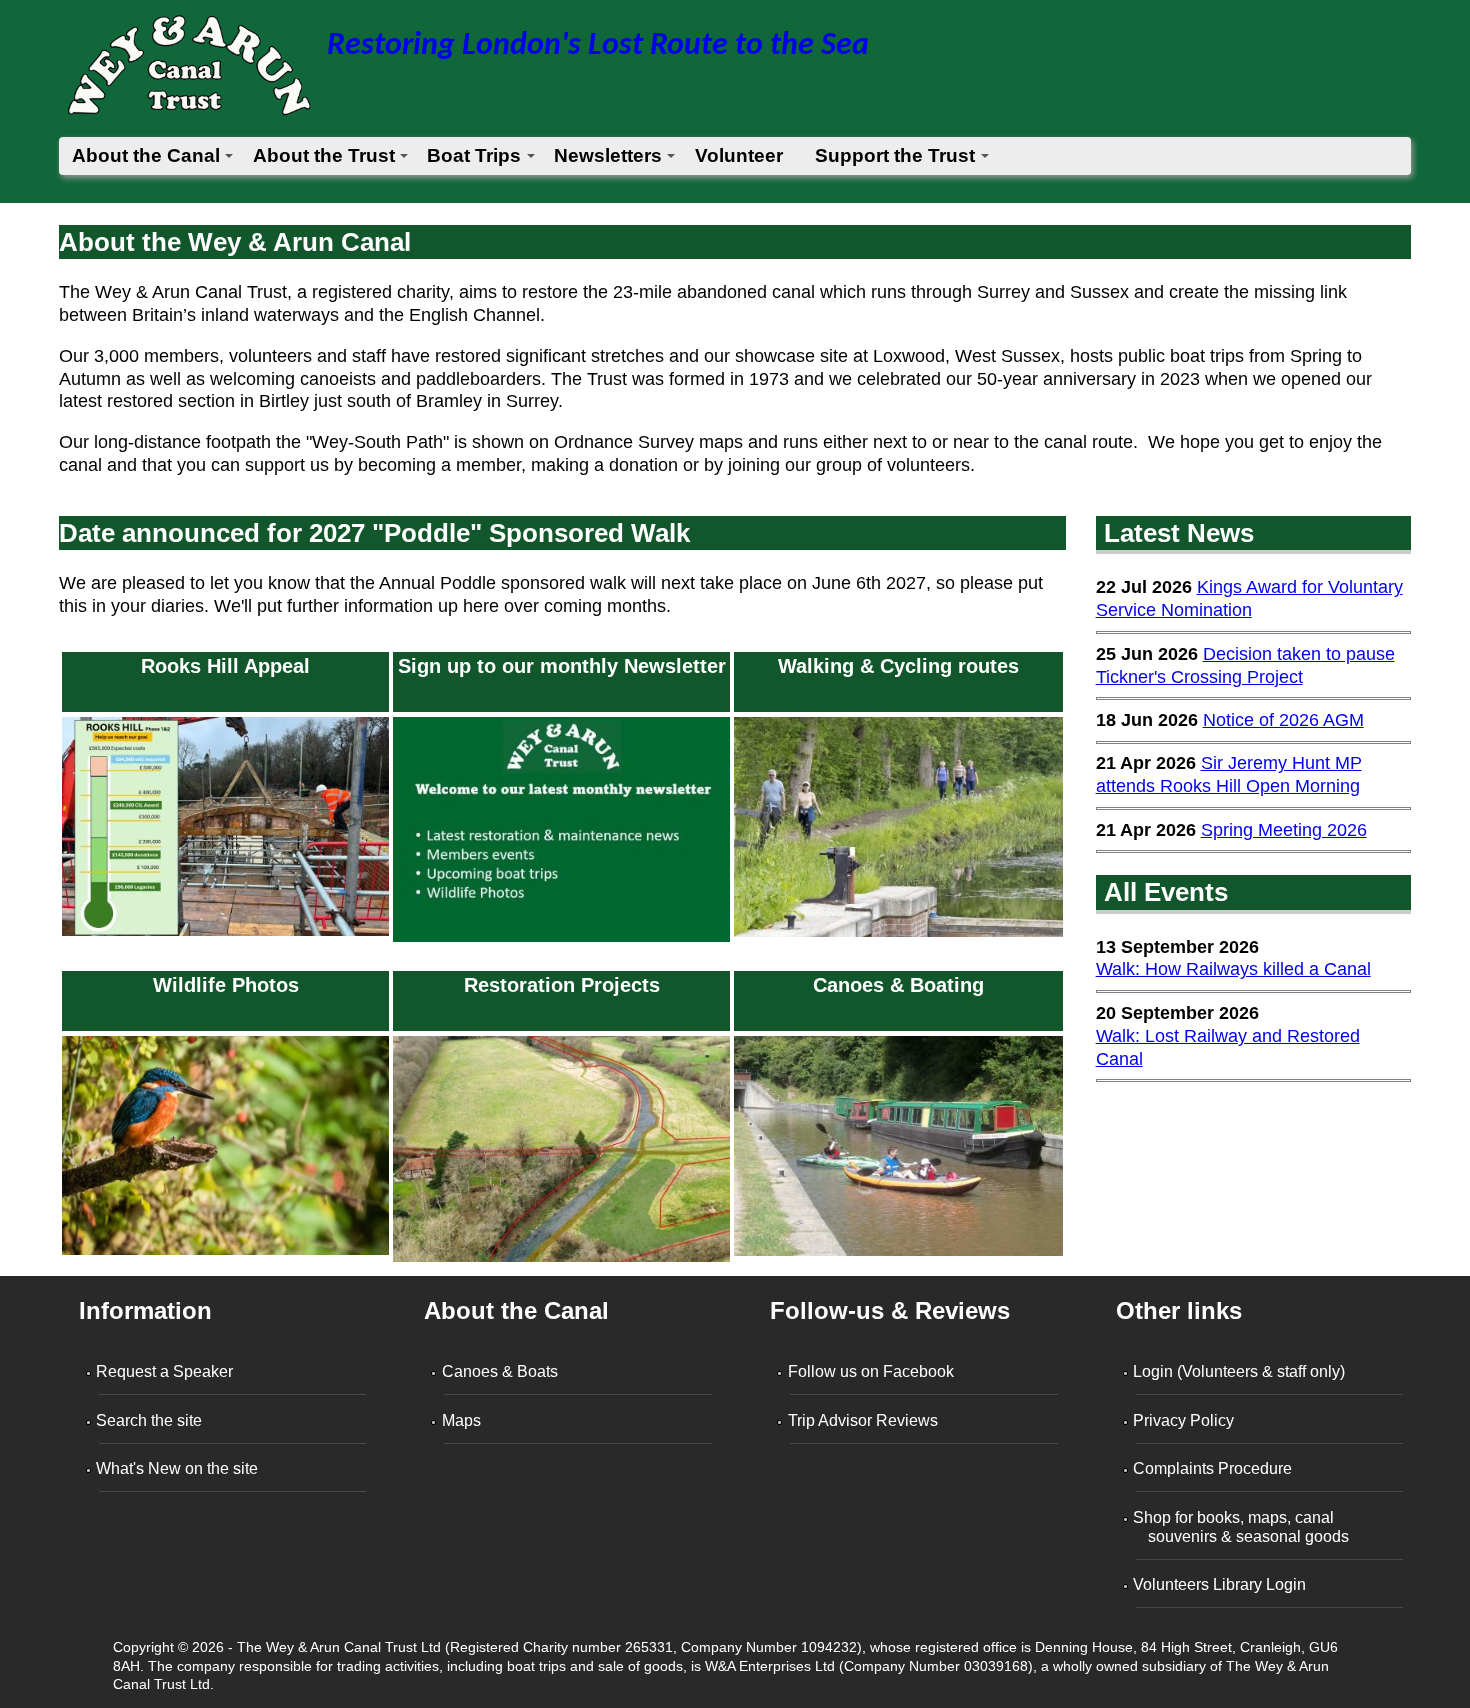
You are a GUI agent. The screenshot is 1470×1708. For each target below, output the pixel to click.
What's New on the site (179, 1468)
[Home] (188, 71)
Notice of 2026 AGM (1283, 720)
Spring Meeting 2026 (1284, 830)
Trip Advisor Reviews (864, 1420)
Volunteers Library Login (1221, 1584)
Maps (462, 1420)
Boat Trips (474, 155)
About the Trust (324, 155)
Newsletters (608, 155)
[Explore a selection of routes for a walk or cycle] (898, 936)
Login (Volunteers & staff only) (1241, 1371)
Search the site (151, 1420)
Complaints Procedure (1214, 1468)
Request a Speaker (166, 1371)
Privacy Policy (1185, 1420)
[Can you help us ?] (226, 936)
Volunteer (739, 155)
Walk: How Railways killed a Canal (1233, 969)
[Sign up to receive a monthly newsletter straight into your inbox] (561, 942)
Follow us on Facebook (872, 1371)
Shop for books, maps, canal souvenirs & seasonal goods (1243, 1527)
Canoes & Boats (501, 1371)
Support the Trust (895, 155)
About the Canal (146, 155)
